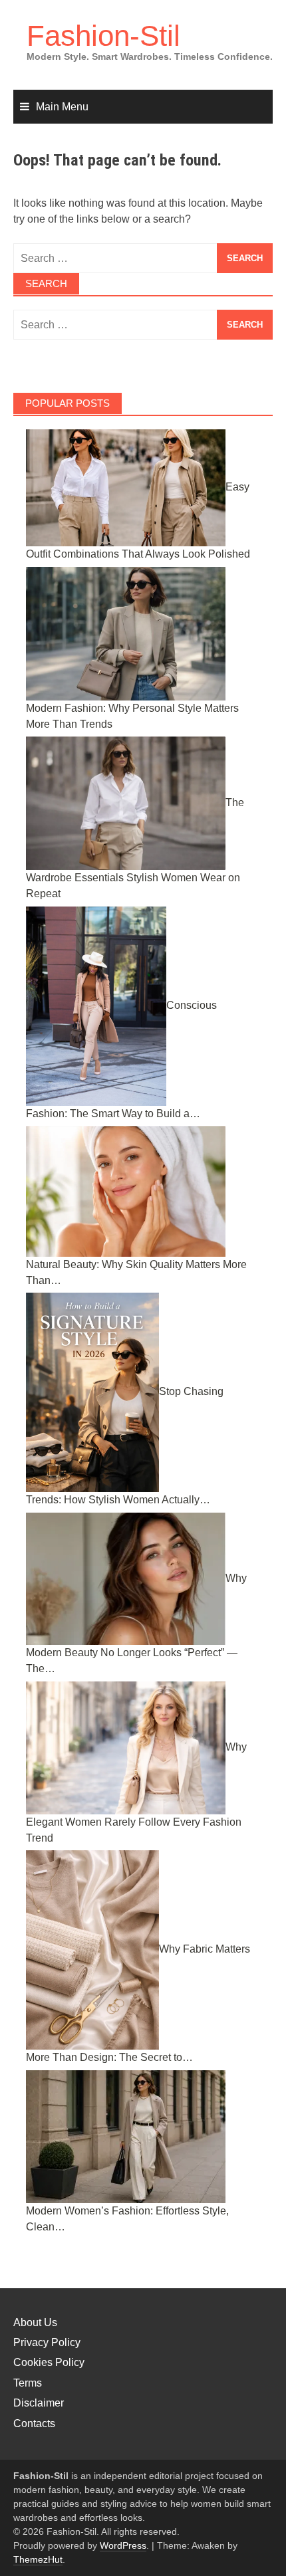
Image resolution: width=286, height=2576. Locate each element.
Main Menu (62, 107)
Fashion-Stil (103, 36)
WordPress (123, 2545)
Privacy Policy (47, 2342)
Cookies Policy (49, 2362)
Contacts (34, 2423)
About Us (35, 2322)
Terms (28, 2383)
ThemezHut (38, 2559)
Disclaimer (39, 2403)
